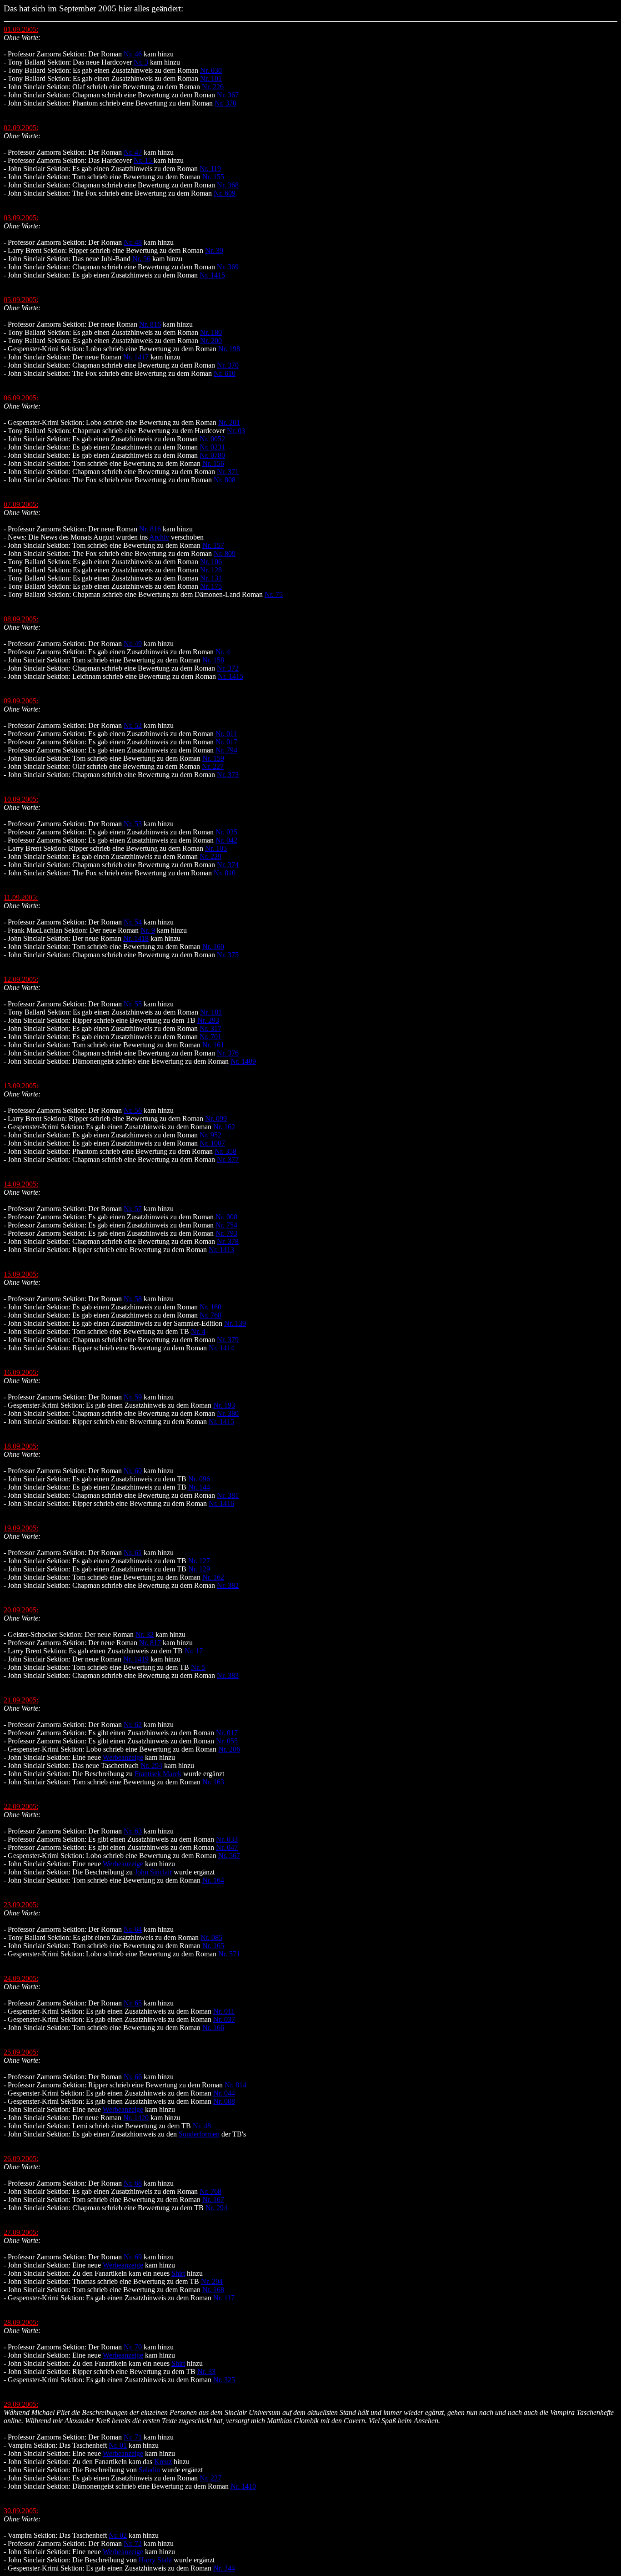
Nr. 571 (229, 1954)
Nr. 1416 (221, 1503)
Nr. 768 (210, 1315)
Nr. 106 (211, 562)
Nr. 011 (226, 734)
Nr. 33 (206, 2371)
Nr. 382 (228, 1585)
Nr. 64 (133, 1929)
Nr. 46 (133, 54)
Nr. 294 (151, 1765)
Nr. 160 (213, 947)
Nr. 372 (228, 668)
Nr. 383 (228, 1675)
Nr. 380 (228, 1413)
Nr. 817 (150, 1643)
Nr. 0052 (212, 439)
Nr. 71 (133, 2437)
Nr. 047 (227, 1847)
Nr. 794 (226, 750)
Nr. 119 (210, 169)
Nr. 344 (224, 2568)
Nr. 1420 (136, 2118)
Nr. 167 (213, 2200)
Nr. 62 (133, 1725)
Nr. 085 (211, 1937)
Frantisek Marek (158, 1774)
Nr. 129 (199, 1569)
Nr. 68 (133, 2183)
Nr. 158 (213, 660)
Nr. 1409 (243, 1061)
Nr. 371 (228, 472)
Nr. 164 (213, 1880)
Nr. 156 (213, 463)
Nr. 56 (141, 259)
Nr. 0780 (212, 455)
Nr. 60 (133, 1471)
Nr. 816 (150, 324)
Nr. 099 (216, 1119)
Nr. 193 (224, 1405)
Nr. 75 (274, 594)
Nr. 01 (118, 2445)
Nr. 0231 (212, 447)
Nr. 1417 (136, 357)
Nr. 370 (225, 103)
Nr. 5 (198, 1667)
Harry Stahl (155, 2560)
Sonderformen (199, 2134)
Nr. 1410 (243, 2486)
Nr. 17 (194, 1651)
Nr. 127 (199, 1561)
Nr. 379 (228, 1340)
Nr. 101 (211, 78)
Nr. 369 (228, 267)
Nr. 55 (133, 1004)
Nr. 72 (133, 2543)
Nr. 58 (133, 1299)
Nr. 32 (145, 1634)
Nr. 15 (144, 160)
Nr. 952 (210, 1135)
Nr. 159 (213, 758)
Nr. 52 (133, 725)
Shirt (178, 2273)
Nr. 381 (228, 1495)
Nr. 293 (208, 1020)
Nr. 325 (224, 2380)
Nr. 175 (211, 586)
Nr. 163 (213, 1782)
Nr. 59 (133, 1397)
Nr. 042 (226, 840)
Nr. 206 (229, 1749)
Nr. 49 (133, 644)
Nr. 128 (211, 570)
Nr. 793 (226, 1233)
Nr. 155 (213, 177)
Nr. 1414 (221, 1348)
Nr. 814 (235, 2085)
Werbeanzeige (123, 1757)
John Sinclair (153, 1872)
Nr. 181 (211, 1012)
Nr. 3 (141, 62)
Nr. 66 (133, 2077)
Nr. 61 (133, 1553)
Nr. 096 (199, 1479)
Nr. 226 (213, 87)
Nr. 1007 (212, 1143)
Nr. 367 (228, 95)
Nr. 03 (236, 431)
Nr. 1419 (136, 1659)
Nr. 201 (229, 422)
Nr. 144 (199, 1487)
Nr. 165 (213, 1946)
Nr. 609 (225, 193)
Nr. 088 (224, 2101)
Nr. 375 (228, 955)
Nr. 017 (226, 742)
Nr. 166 (213, 2028)
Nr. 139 (235, 1323)
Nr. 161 (213, 1045)
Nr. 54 (133, 922)
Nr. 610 (225, 373)
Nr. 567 (229, 1856)
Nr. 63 (133, 1831)
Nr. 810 (225, 873)
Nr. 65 (133, 2003)
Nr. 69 (133, 2257)
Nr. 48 (133, 242)
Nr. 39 (214, 250)
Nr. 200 (211, 341)
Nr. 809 (225, 553)
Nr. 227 (213, 766)
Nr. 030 (211, 70)
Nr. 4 (223, 652)
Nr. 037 (224, 2019)
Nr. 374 (228, 865)
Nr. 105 (216, 848)
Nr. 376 (228, 1053)
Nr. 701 (210, 1037)
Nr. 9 (148, 930)
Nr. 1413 (221, 1250)
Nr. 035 (226, 832)
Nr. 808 (225, 480)
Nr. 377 (228, 1159)
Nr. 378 (228, 1241)
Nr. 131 (211, 578)
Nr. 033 (227, 1839)
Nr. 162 (224, 1127)
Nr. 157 (213, 545)
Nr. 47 (133, 152)
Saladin (149, 2470)
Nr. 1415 (212, 275)
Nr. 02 (118, 2535)
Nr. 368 (228, 185)
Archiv (159, 537)
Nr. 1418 (136, 938)
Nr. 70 (133, 2347)
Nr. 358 (225, 1151)
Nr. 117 (224, 2298)
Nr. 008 (226, 1217)
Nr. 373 (228, 775)
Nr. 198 (229, 349)
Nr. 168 (213, 2290)
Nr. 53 (133, 824)
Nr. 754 (226, 1225)
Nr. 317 (210, 1028)
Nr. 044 (224, 2093)
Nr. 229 (210, 856)
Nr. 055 (227, 1741)
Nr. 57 (133, 1209)
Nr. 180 (211, 332)
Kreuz (163, 2462)
